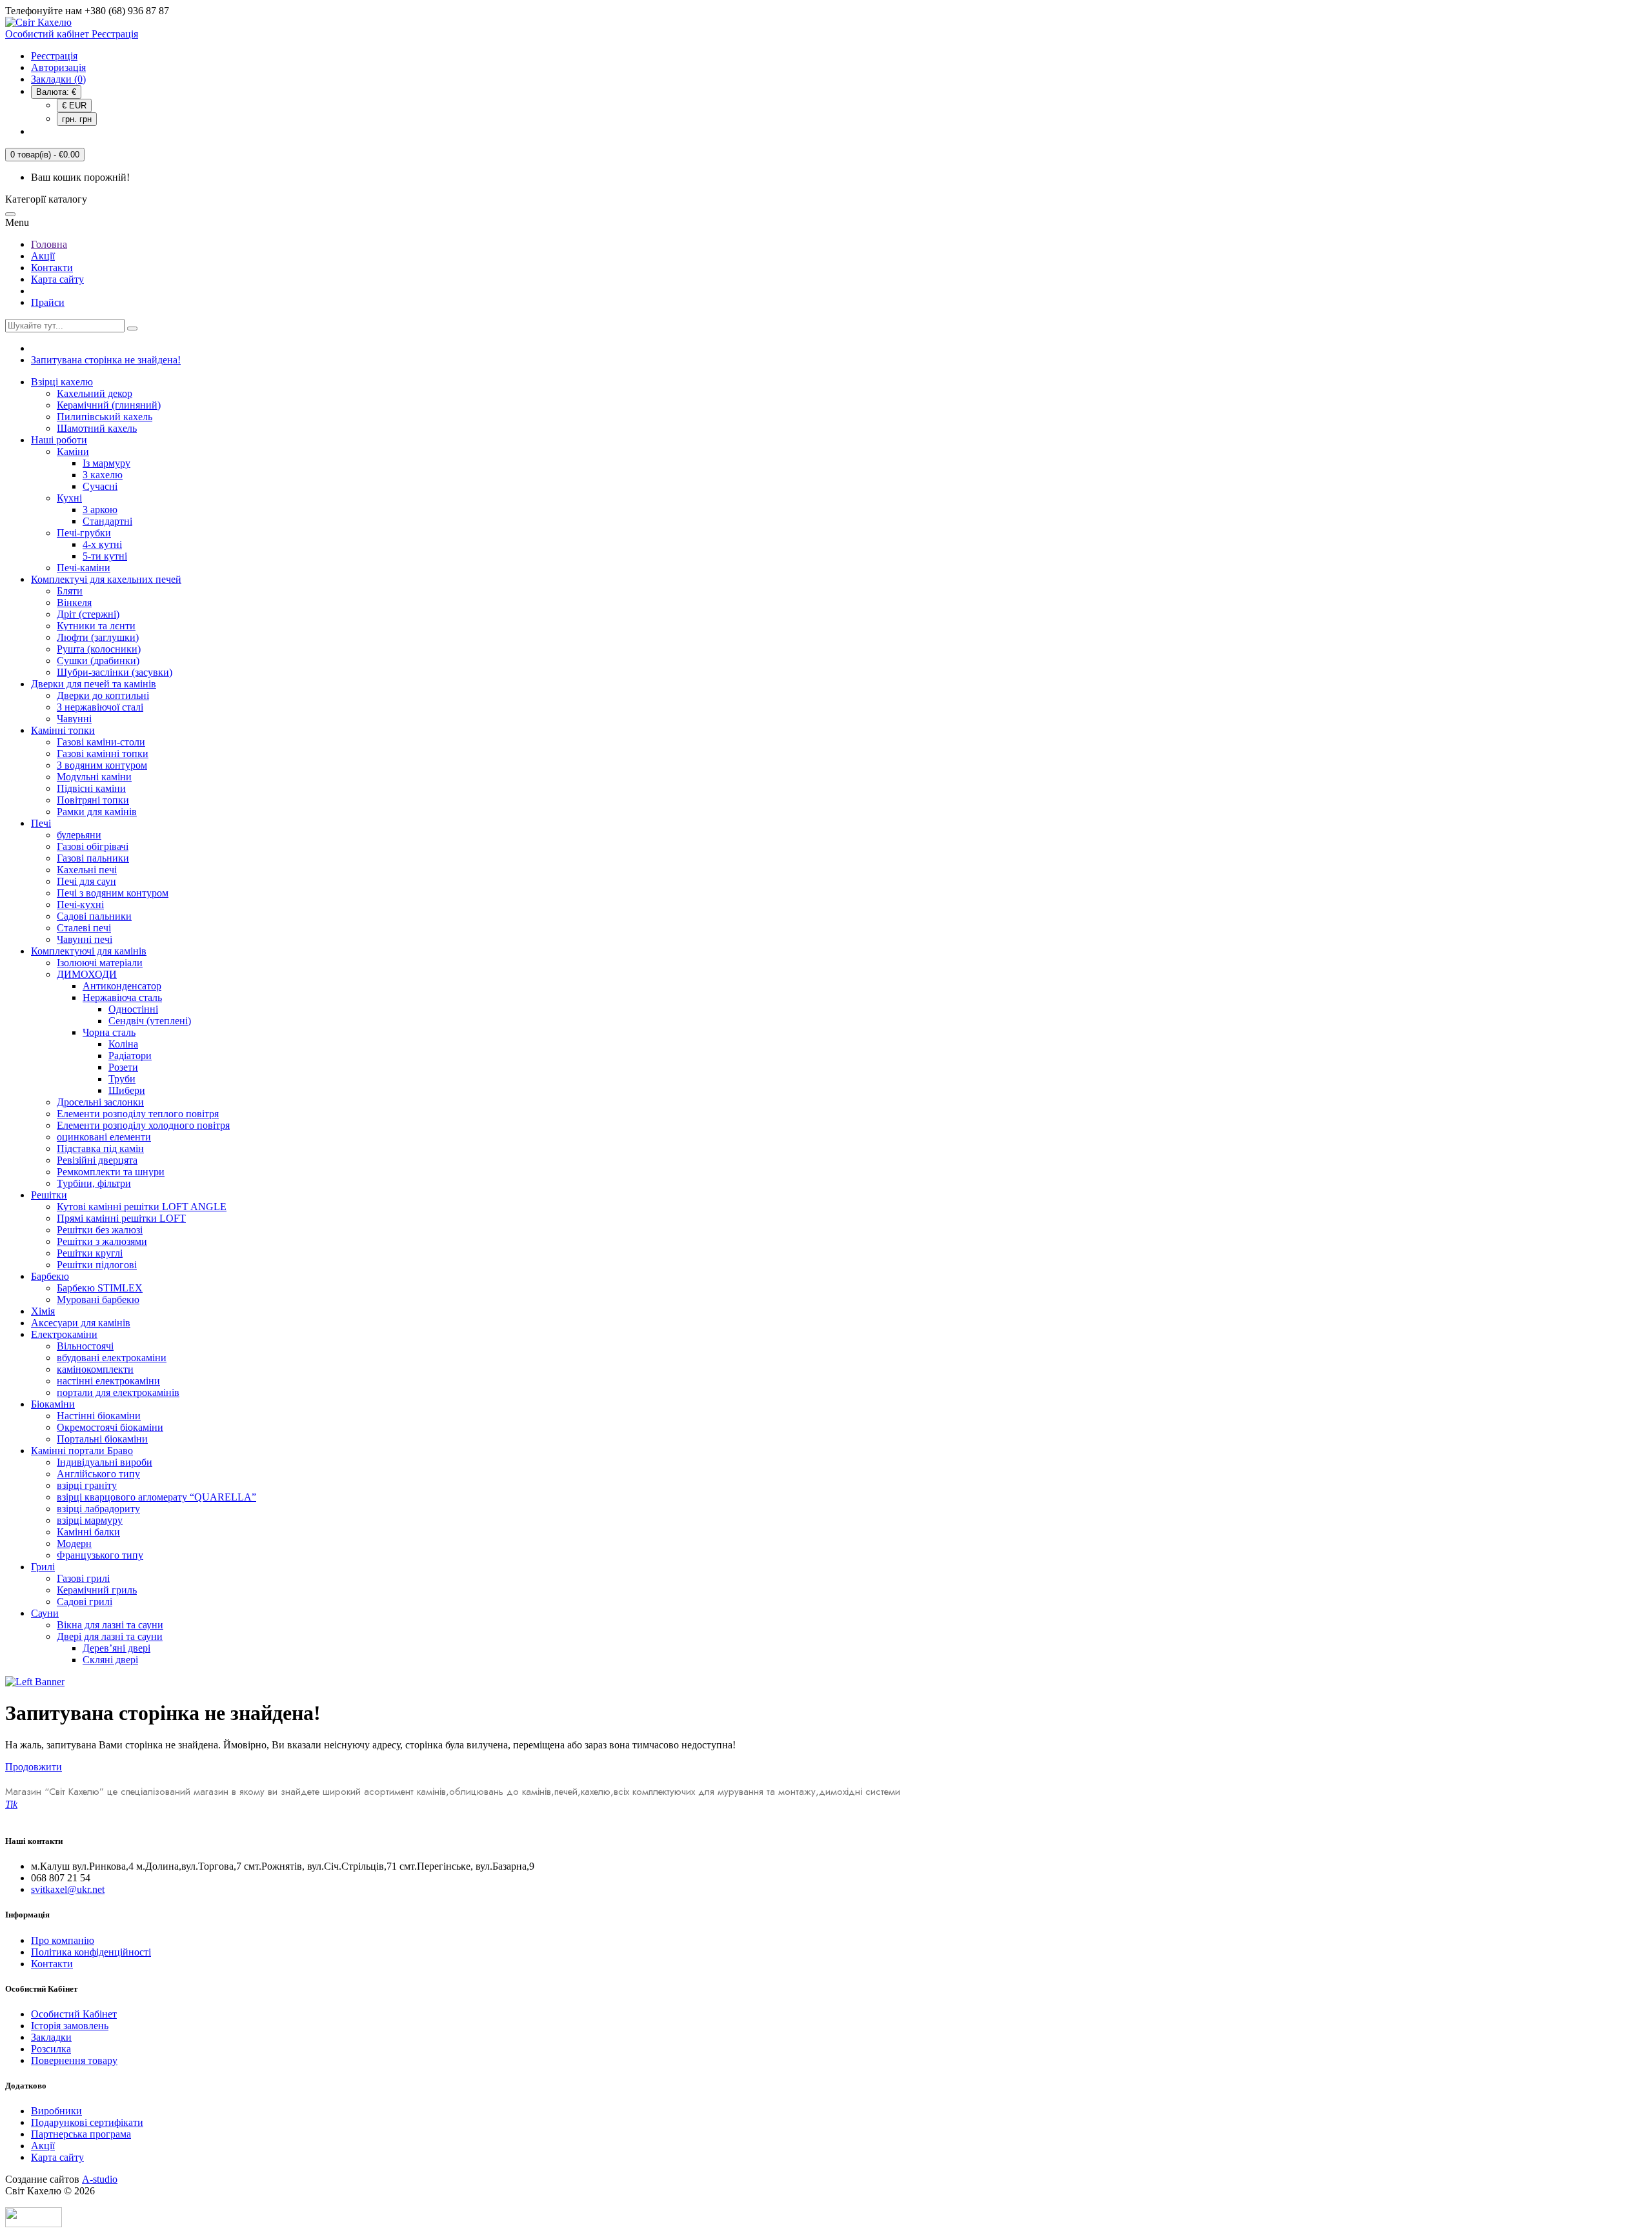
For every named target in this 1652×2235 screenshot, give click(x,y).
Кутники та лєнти (96, 626)
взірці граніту (87, 1485)
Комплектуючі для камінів (89, 951)
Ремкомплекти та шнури (111, 1172)
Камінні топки (63, 730)
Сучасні (100, 486)
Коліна (123, 1044)
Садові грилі (85, 1602)
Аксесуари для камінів (81, 1323)
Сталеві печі (84, 928)
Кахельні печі (87, 870)
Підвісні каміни (91, 788)
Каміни (73, 451)
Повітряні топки (93, 800)
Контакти (52, 268)
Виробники (56, 2111)
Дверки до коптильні (103, 695)
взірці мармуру (90, 1520)
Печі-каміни (84, 568)
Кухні (69, 498)
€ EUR (74, 106)
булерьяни (79, 835)
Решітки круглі (90, 1253)
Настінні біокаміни (99, 1416)
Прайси (48, 302)
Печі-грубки (84, 533)
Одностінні (133, 1009)
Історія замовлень (70, 2026)
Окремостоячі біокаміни (110, 1427)
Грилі (43, 1567)
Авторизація (58, 67)
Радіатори (130, 1056)
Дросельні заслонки (100, 1102)
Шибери (127, 1090)
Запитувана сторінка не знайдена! (106, 360)
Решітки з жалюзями (102, 1241)
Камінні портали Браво (82, 1451)
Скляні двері (110, 1660)
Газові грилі (83, 1578)
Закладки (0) (58, 79)
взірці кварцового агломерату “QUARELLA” (156, 1497)
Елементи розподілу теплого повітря (138, 1114)
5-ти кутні (105, 556)
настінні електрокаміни (108, 1381)
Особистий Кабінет (74, 2014)
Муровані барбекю (98, 1300)
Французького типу (100, 1555)
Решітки (49, 1195)
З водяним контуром (102, 765)
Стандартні (107, 521)
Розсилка (51, 2049)
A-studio (100, 2179)
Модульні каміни (94, 777)
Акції (43, 256)
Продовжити (34, 1767)
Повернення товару (74, 2060)
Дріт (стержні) (88, 614)
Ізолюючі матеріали (100, 963)
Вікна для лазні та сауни (110, 1625)
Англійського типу (98, 1474)
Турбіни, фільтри (94, 1183)
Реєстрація (54, 56)
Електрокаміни (64, 1334)
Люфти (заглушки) (98, 637)
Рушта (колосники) (99, 649)
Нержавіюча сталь (122, 997)
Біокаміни (53, 1404)
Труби (122, 1079)
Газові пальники (93, 858)
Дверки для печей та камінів (94, 684)
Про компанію (63, 1940)
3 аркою (100, 510)
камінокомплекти (95, 1369)
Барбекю (50, 1276)
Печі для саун (86, 881)
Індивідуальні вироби (105, 1462)
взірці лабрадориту (98, 1509)
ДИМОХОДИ (87, 974)
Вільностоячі (85, 1346)
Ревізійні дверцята (97, 1160)
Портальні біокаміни (102, 1439)
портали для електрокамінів (118, 1392)
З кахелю (103, 475)
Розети (123, 1067)
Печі (41, 823)
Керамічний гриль (97, 1590)
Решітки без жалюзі (100, 1230)
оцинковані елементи (104, 1137)
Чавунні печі (85, 939)
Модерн (74, 1543)
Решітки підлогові (97, 1265)
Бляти (70, 591)
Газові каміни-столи (101, 742)
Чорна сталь (109, 1032)
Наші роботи (59, 440)
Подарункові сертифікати (87, 2122)
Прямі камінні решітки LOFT (121, 1218)
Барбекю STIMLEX (100, 1288)
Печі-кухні (80, 905)
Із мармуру (106, 463)
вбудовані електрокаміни (112, 1358)
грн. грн (77, 119)
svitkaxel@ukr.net (68, 1889)
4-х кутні (102, 544)
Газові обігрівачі (93, 846)
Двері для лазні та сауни (110, 1636)
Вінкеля (74, 602)
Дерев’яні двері (116, 1648)
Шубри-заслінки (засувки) (115, 672)
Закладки (51, 2037)
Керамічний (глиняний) (109, 405)
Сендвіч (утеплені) (150, 1021)
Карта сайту (57, 279)
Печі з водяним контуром (113, 893)
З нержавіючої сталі (100, 707)
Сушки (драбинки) (98, 661)
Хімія (43, 1311)
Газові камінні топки (103, 753)
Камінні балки (88, 1532)
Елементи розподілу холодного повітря (143, 1125)
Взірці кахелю (62, 382)
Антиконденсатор (122, 986)
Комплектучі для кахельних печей (106, 579)
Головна (49, 244)
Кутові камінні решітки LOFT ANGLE (142, 1207)
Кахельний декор (95, 393)
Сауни (45, 1613)
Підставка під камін (100, 1148)
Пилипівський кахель (105, 417)
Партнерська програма (81, 2134)
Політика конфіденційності (91, 1952)
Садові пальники (94, 916)
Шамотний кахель (97, 428)
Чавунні (74, 719)
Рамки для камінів (97, 812)
